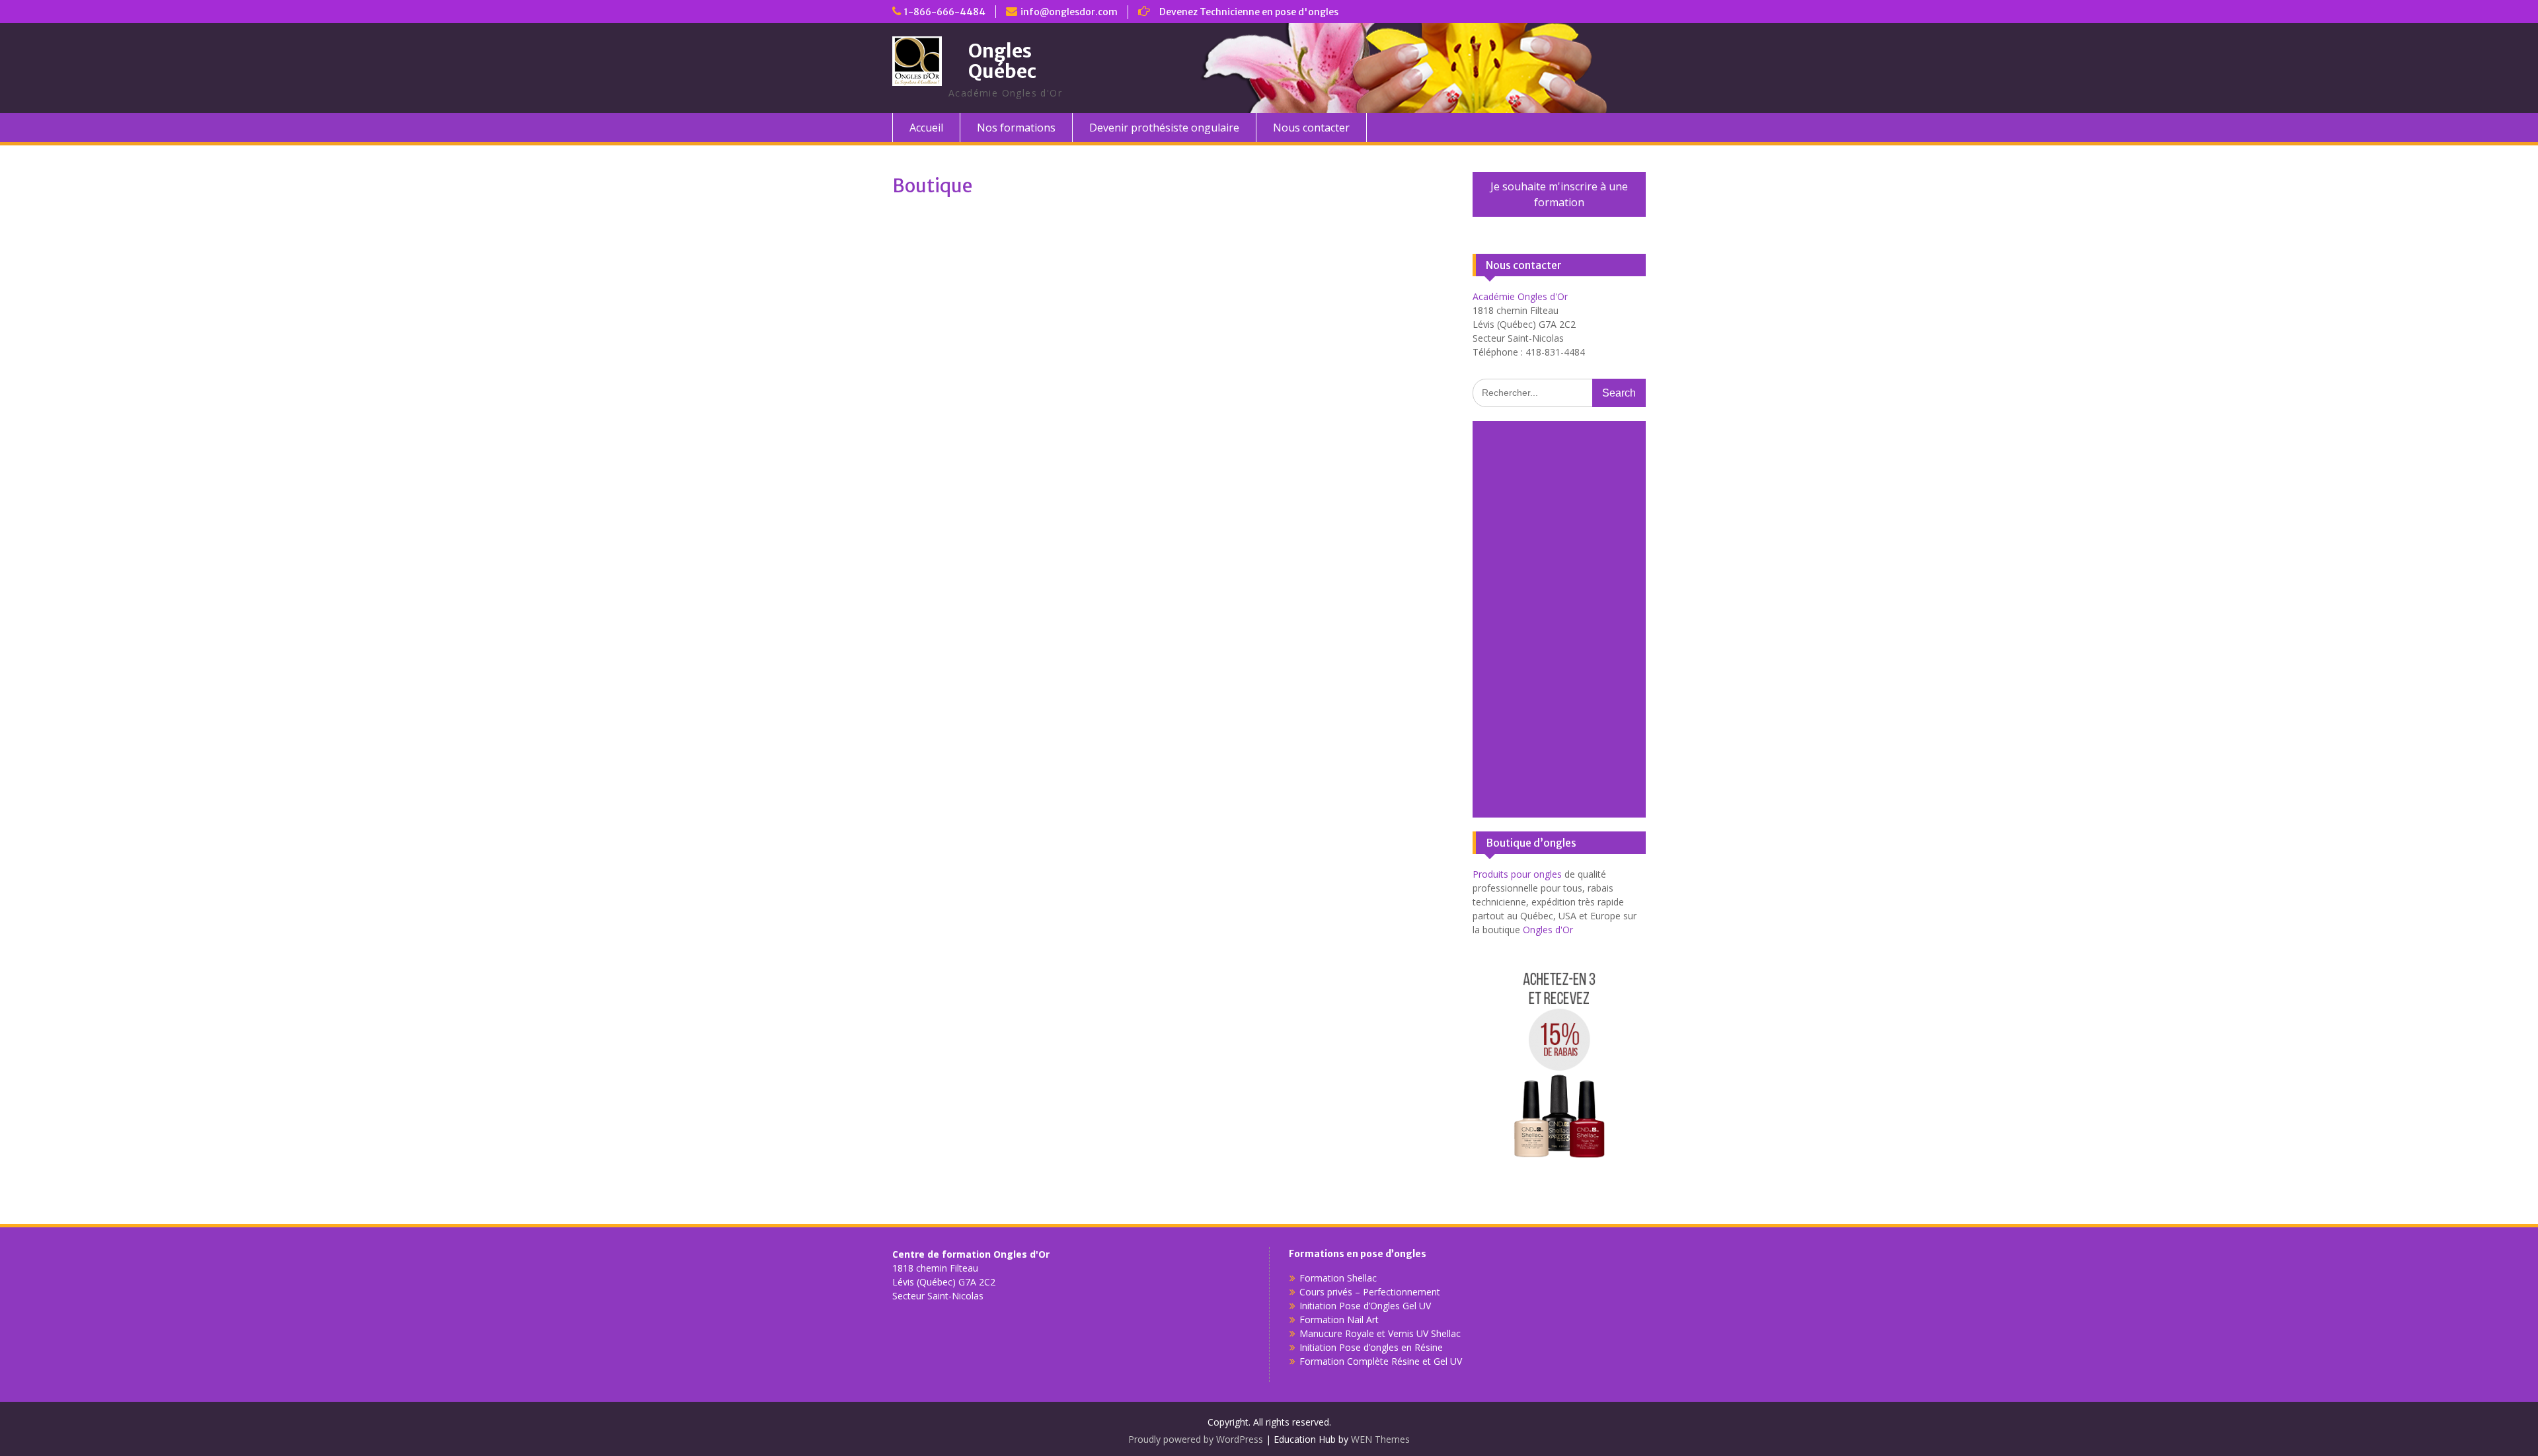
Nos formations (1016, 128)
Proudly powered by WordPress (1196, 1439)
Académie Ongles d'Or (1520, 296)
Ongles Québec (1002, 61)
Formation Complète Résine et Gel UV (1381, 1361)
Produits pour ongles (1517, 874)
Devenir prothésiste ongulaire (1164, 128)
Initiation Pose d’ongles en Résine (1371, 1347)
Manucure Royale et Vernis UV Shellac (1380, 1333)
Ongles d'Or (1548, 930)
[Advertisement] (1559, 619)
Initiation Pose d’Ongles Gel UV (1365, 1306)
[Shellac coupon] (1559, 1171)
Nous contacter (1311, 128)
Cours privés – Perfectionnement (1370, 1292)
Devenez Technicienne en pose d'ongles (1249, 12)
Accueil (926, 128)
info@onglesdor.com (1069, 12)
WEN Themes (1380, 1439)
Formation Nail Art (1339, 1320)
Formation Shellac (1338, 1278)
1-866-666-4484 (945, 12)
